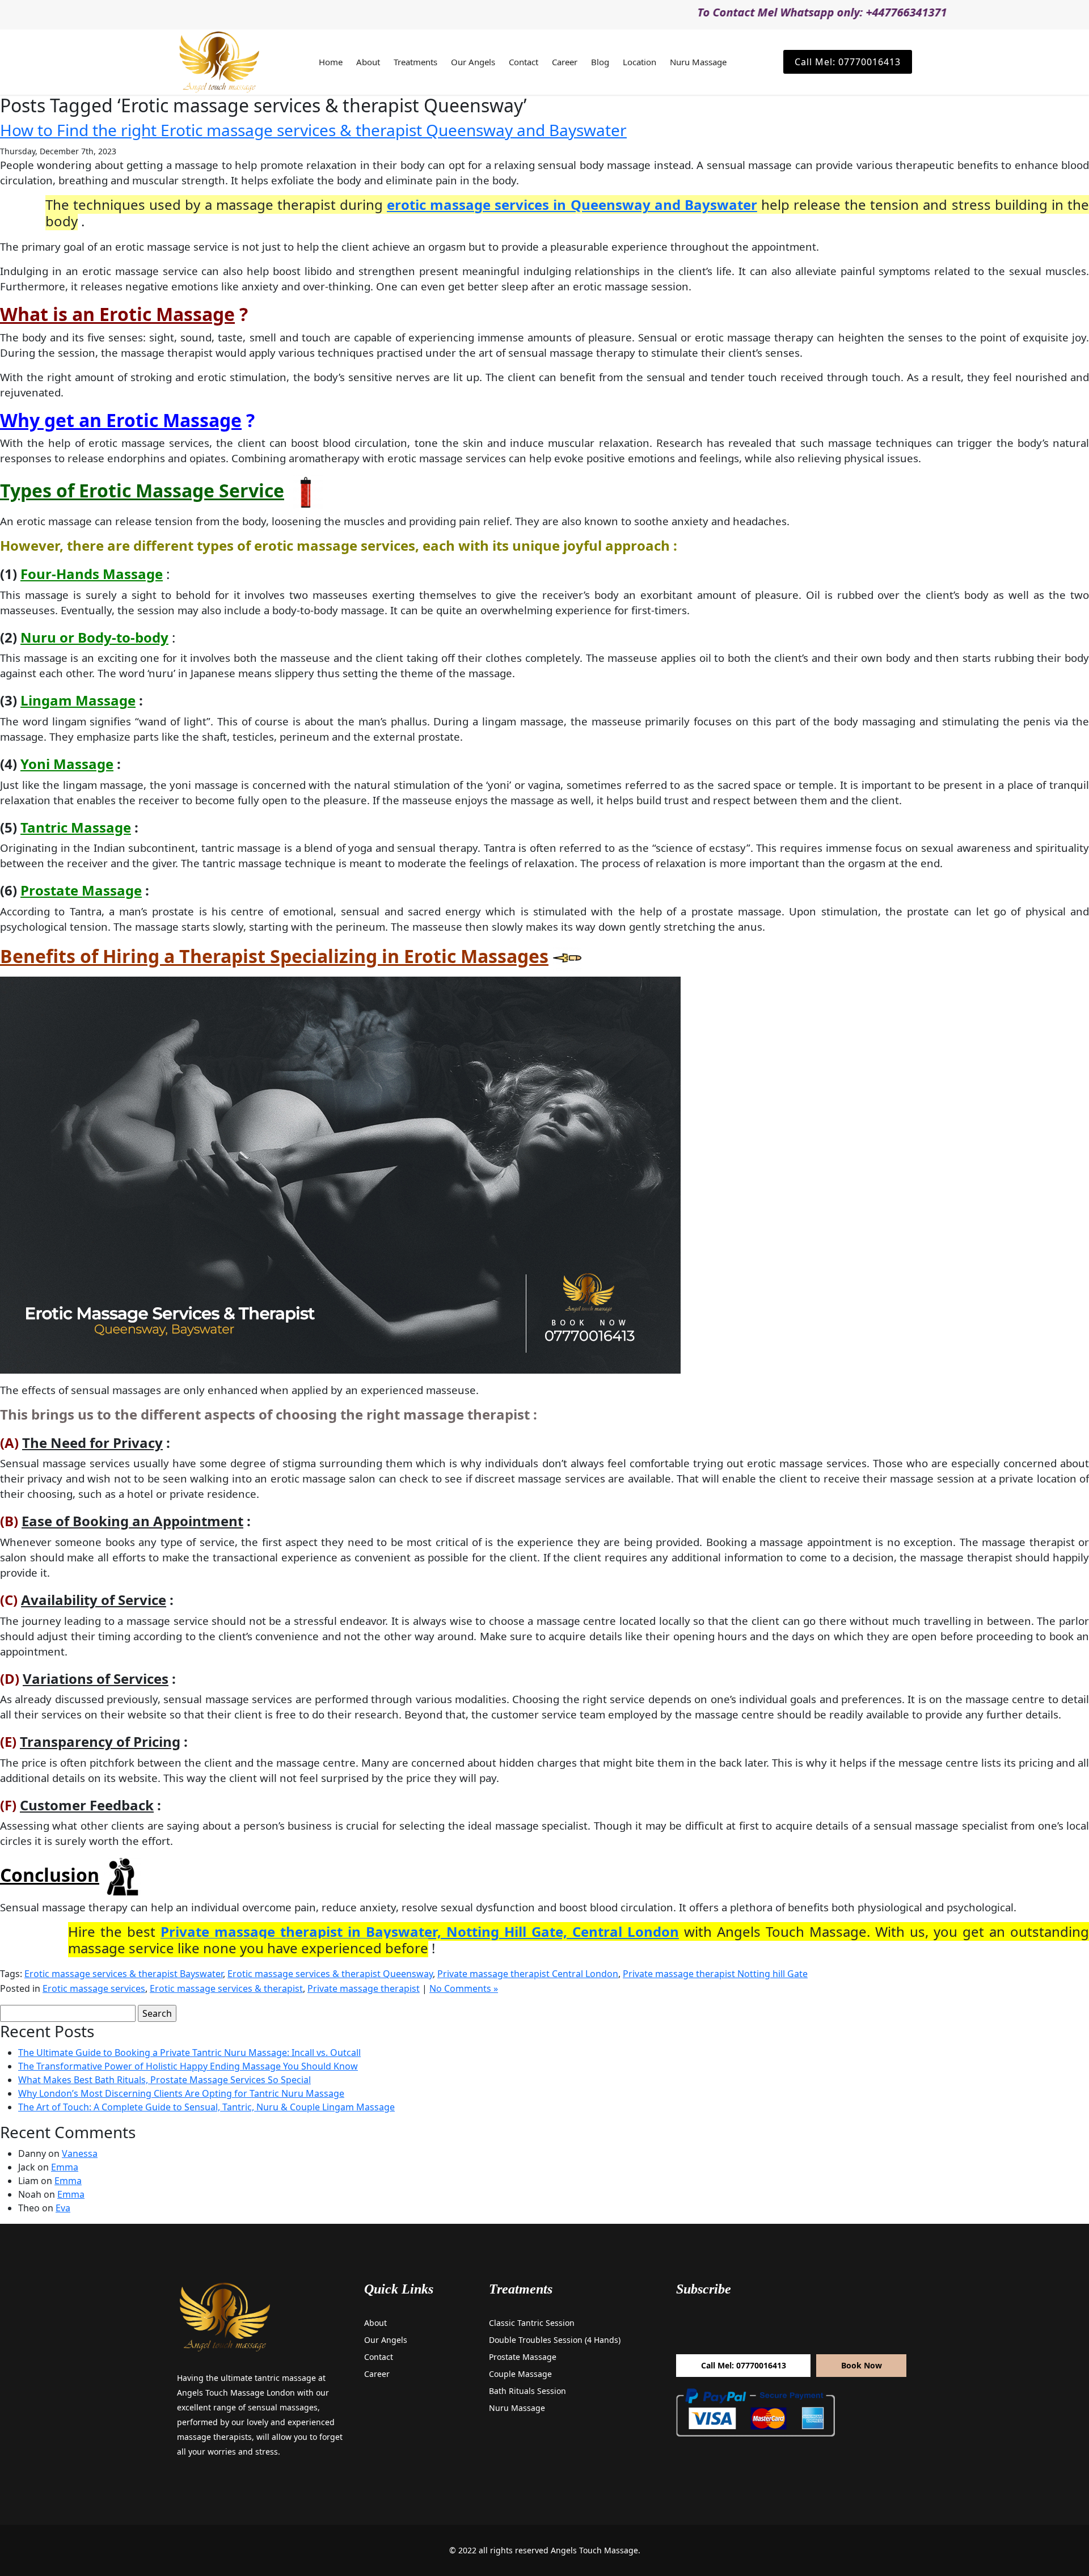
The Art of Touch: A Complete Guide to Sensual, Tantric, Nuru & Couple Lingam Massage (206, 2107)
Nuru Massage (698, 62)
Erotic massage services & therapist (226, 1988)
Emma (65, 2167)
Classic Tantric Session (532, 2323)
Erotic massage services (94, 1988)
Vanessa (80, 2153)
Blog (600, 62)
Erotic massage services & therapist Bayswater (124, 1974)
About (368, 62)
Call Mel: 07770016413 (848, 62)
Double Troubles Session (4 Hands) (555, 2340)
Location (640, 62)
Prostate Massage (523, 2357)
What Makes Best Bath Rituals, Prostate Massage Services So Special (164, 2080)
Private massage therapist (364, 1988)
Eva (63, 2208)
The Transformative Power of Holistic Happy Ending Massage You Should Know (188, 2066)
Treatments (415, 62)
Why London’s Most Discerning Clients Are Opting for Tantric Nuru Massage (181, 2093)
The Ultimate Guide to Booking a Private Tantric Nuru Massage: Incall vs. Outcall (189, 2053)
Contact (524, 62)
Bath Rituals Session (527, 2391)
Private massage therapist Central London (528, 1974)
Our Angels (473, 62)
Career (565, 62)
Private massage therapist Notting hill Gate (715, 1974)
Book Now (862, 2365)
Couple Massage (520, 2374)
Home (331, 62)
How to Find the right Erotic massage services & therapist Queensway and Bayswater (313, 130)
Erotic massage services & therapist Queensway (330, 1974)
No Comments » (464, 1988)
